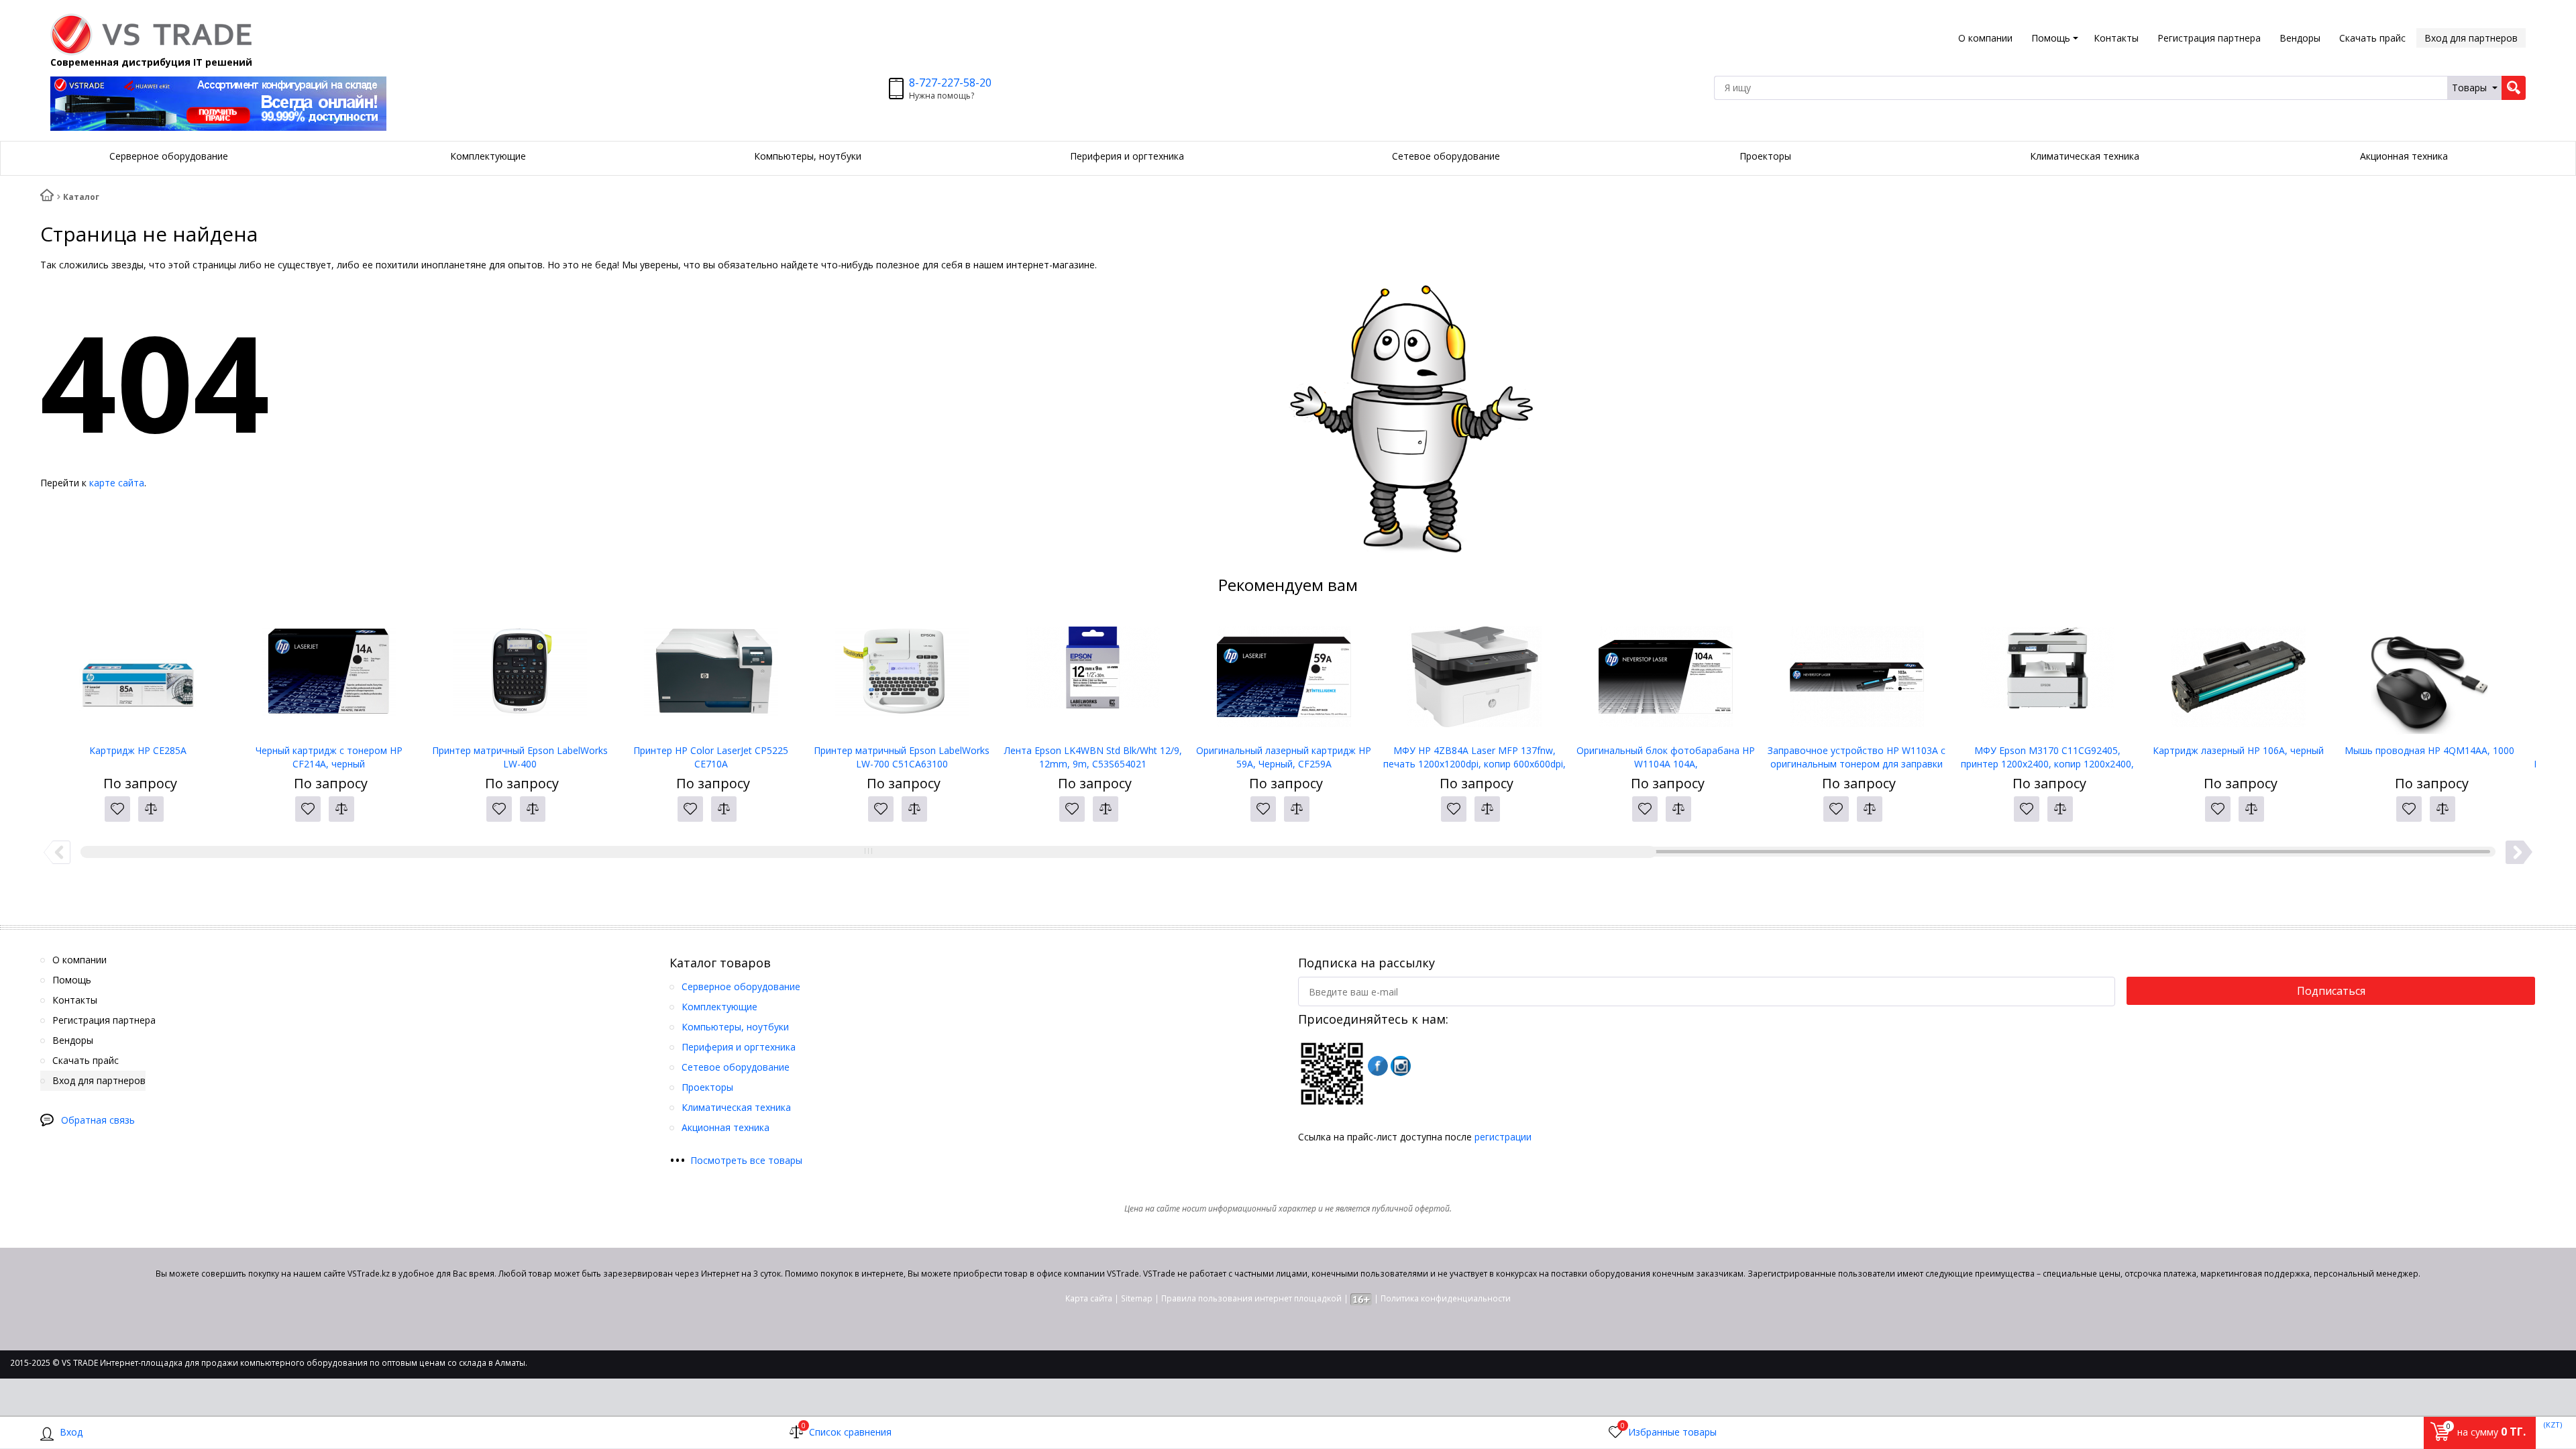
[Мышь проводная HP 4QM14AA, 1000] (2429, 677)
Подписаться (2331, 991)
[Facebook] (1378, 1066)
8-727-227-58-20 (950, 83)
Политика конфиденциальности (1446, 1298)
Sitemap (1137, 1298)
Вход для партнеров (2471, 38)
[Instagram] (1401, 1066)
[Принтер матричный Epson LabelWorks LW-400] (520, 677)
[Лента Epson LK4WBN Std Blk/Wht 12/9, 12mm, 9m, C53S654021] (1093, 677)
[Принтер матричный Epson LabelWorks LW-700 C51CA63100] (902, 677)
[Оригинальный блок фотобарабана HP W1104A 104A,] (1666, 677)
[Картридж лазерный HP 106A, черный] (2239, 677)
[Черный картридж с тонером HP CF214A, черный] (329, 677)
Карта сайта (1089, 1298)
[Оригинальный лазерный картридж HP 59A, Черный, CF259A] (1284, 677)
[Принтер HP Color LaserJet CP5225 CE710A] (711, 677)
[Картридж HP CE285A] (138, 677)
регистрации (1503, 1137)
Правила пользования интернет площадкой (1251, 1298)
